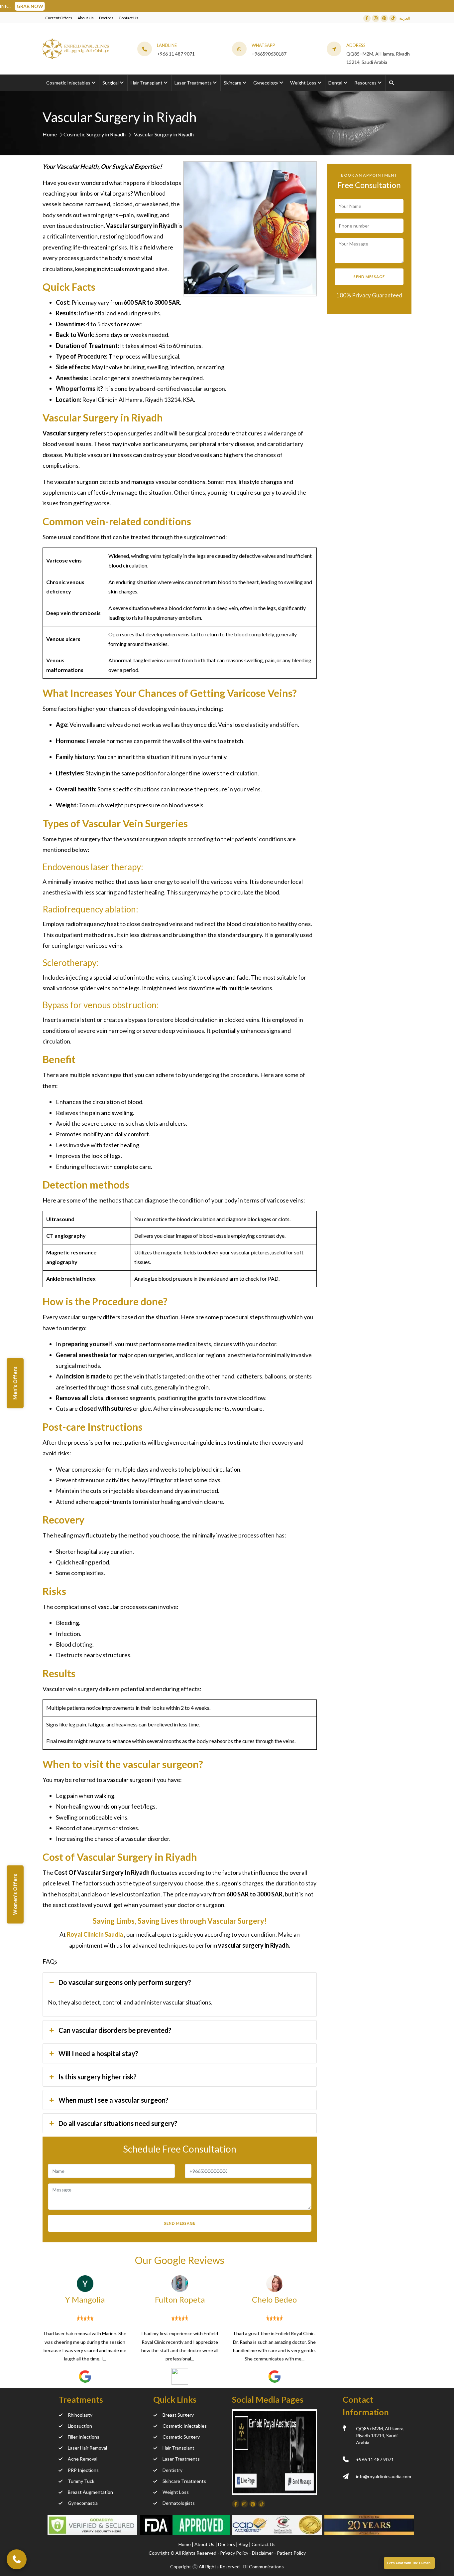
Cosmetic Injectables (185, 2426)
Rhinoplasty (80, 2415)
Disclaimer (263, 2553)
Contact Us (128, 18)
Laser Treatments (181, 2459)
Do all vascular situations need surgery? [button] (118, 2123)
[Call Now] (17, 2559)
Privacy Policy (234, 2553)
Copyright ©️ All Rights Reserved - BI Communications (227, 2567)
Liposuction (80, 2426)
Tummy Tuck (81, 2481)
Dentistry (172, 2470)
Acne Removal (83, 2459)
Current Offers (59, 18)
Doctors (106, 18)
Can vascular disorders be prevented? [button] (115, 2030)
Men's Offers (15, 1383)
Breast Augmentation (90, 2492)
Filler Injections (84, 2437)
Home (50, 134)
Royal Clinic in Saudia (95, 1934)
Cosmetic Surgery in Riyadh (95, 134)
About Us (86, 18)
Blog (244, 2544)
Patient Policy (291, 2553)
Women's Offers (15, 1895)
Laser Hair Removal (87, 2448)
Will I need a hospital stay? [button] (98, 2053)
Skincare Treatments (184, 2481)
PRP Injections (83, 2470)
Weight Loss (176, 2492)
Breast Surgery (178, 2415)
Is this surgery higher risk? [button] (98, 2077)
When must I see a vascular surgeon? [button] (113, 2100)
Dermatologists (179, 2503)
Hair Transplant (178, 2448)
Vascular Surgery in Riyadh (164, 134)
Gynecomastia (83, 2503)
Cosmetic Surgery (181, 2437)
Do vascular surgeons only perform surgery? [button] (125, 1982)
